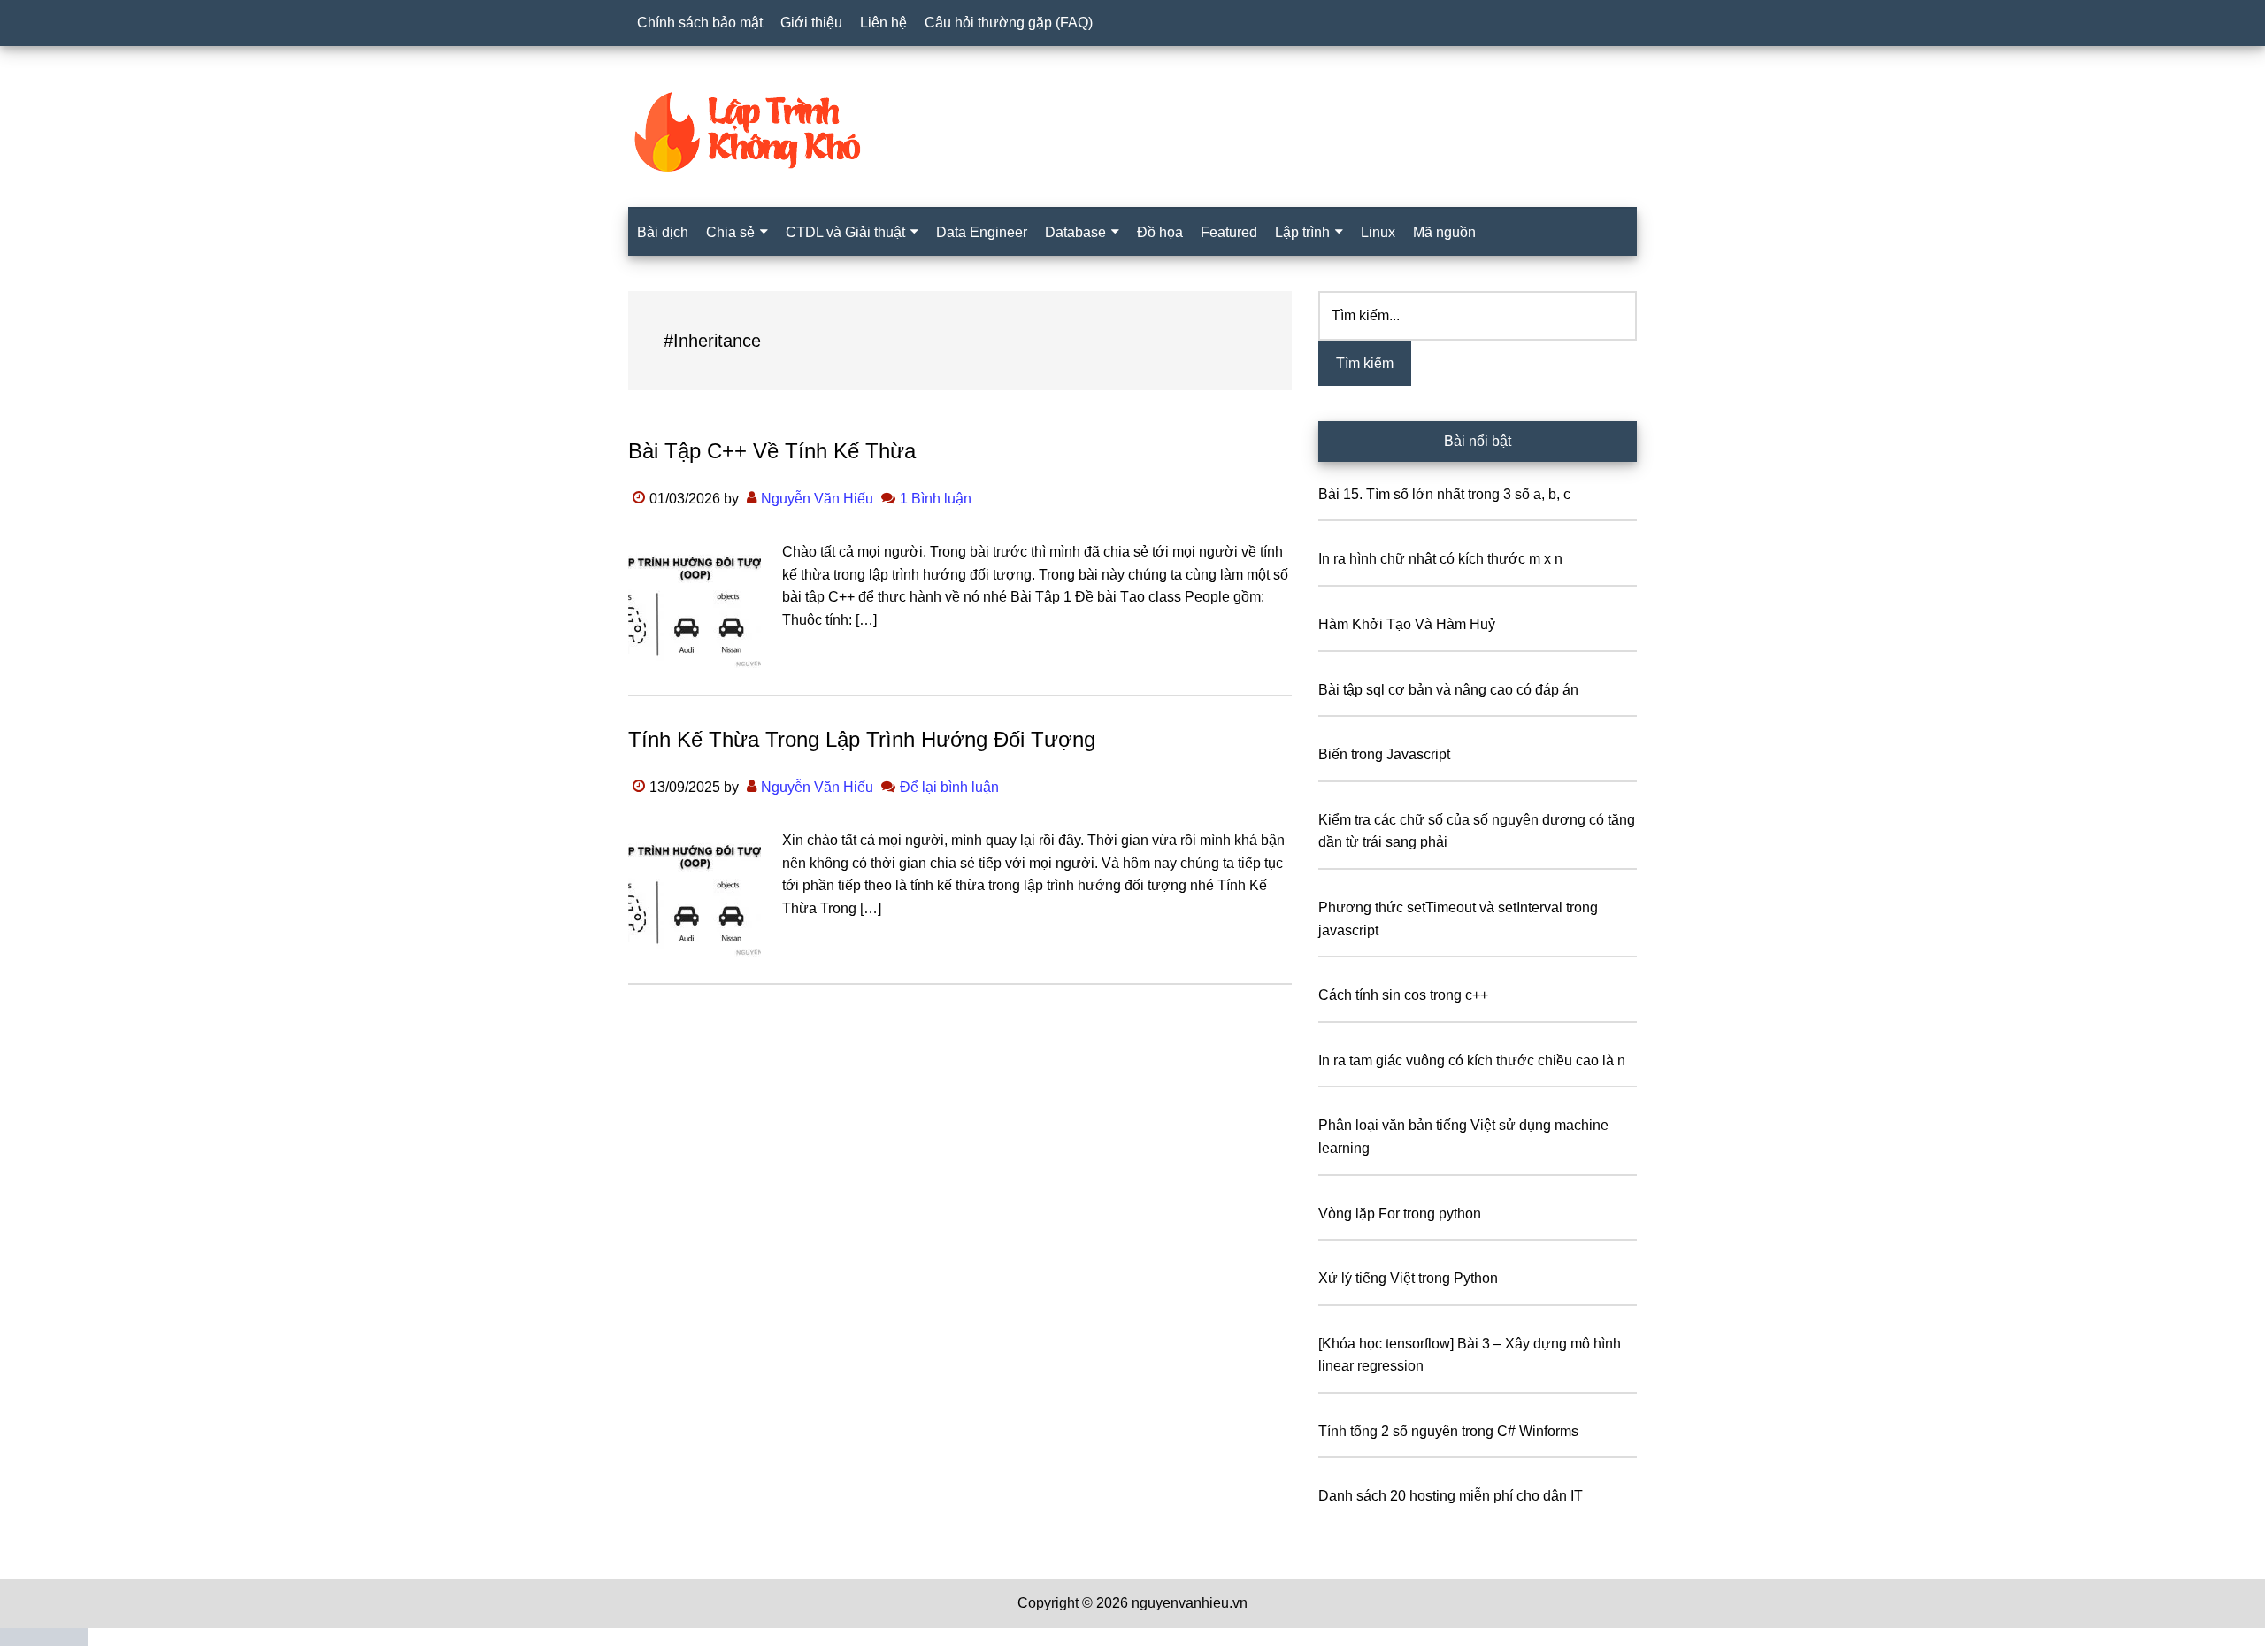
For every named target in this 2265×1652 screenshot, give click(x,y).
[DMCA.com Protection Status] (44, 1641)
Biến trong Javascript (1384, 754)
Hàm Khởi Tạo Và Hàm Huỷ (1407, 624)
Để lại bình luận (949, 787)
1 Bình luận (936, 499)
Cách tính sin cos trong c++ (1403, 995)
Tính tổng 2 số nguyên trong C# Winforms (1448, 1431)
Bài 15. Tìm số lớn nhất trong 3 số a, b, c (1444, 494)
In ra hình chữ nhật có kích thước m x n (1440, 559)
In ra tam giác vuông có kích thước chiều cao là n (1472, 1060)
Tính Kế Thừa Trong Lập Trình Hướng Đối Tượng (862, 739)
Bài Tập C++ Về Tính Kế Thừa (772, 451)
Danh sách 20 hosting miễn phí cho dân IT (1451, 1496)
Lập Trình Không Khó (1132, 132)
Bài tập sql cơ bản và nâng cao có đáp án (1448, 690)
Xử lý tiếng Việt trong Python (1408, 1278)
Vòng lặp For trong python (1400, 1214)
